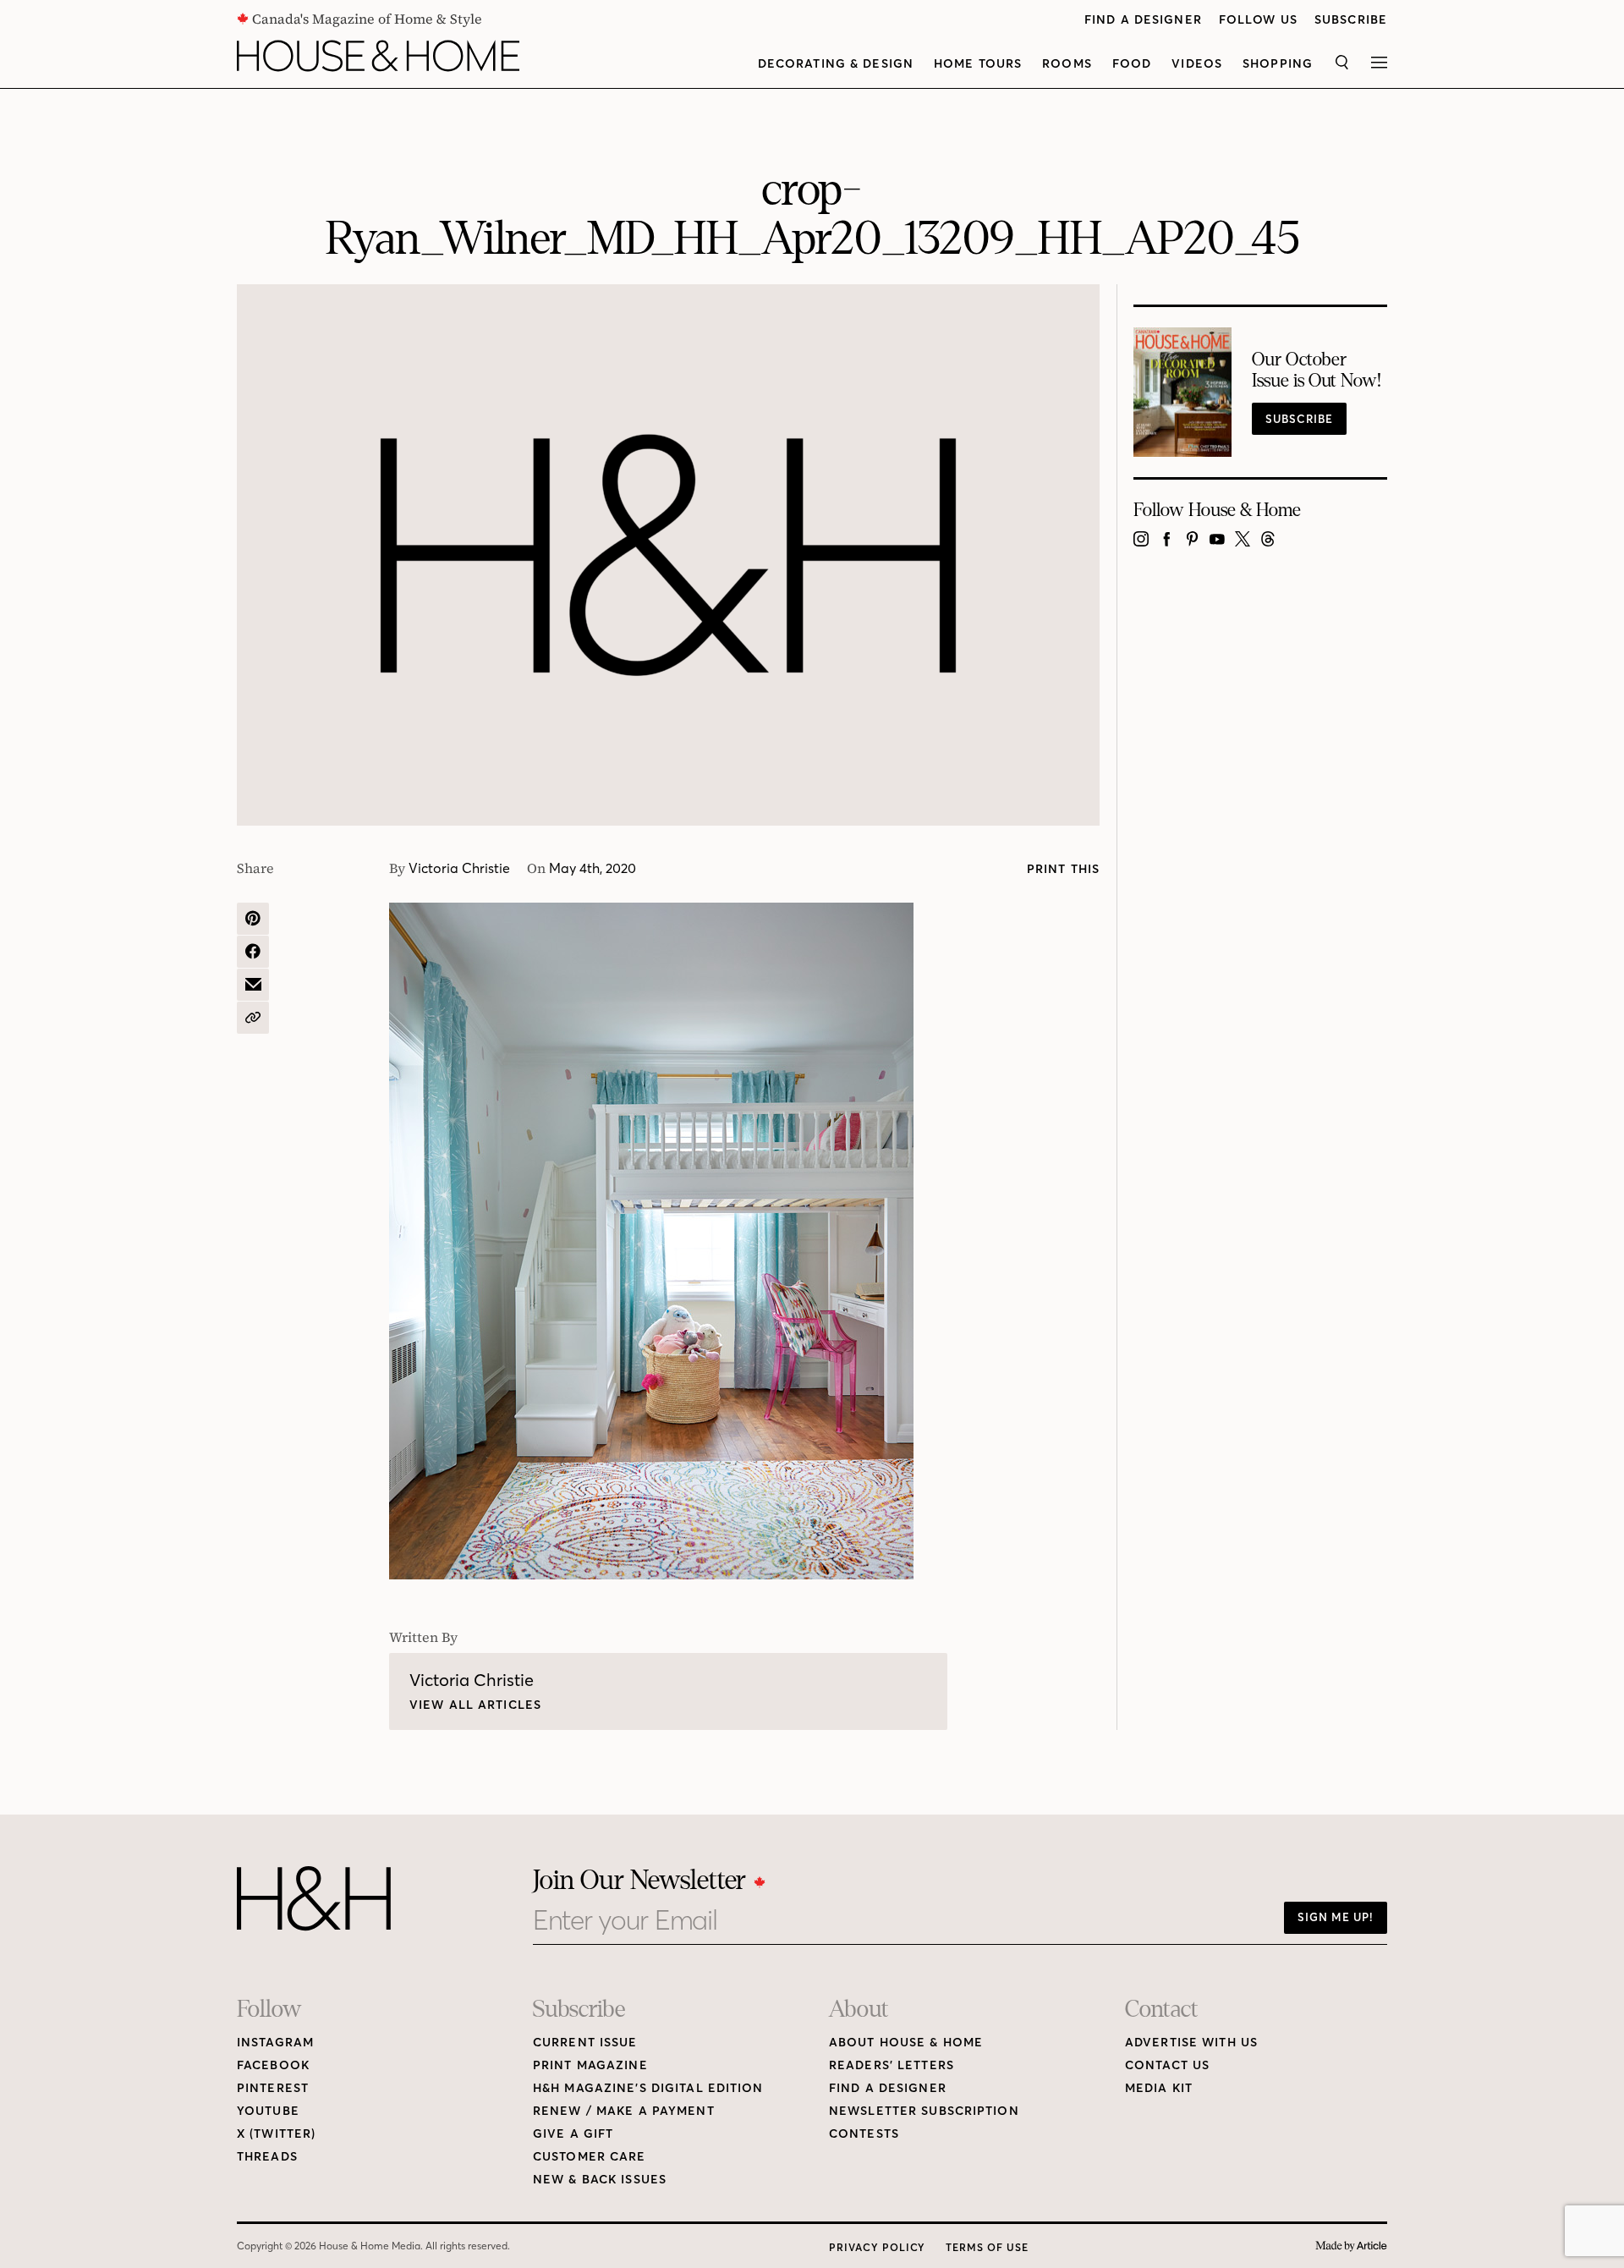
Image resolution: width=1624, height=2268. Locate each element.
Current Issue (585, 2043)
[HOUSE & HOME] (378, 56)
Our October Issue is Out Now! (1317, 371)
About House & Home (906, 2043)
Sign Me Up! (1336, 1917)
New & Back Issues (600, 2180)
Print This (1063, 869)
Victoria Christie (459, 868)
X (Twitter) (276, 2134)
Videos (1197, 64)
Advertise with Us (1191, 2043)
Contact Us (1167, 2065)
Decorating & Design (836, 64)
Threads (267, 2157)
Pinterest (273, 2088)
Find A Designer (1143, 20)
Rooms (1067, 64)
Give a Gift (573, 2134)
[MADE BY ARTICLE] (1351, 2246)
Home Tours (978, 64)
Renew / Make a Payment (624, 2111)
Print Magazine (590, 2065)
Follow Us (1258, 20)
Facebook (273, 2065)
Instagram (275, 2043)
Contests (864, 2134)
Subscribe (1351, 20)
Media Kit (1159, 2088)
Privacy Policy (877, 2247)
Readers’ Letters (892, 2065)
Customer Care (590, 2157)
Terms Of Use (987, 2247)
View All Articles (475, 1705)
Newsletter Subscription (924, 2111)
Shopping (1278, 64)
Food (1132, 64)
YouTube (268, 2111)
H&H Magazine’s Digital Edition (648, 2088)
